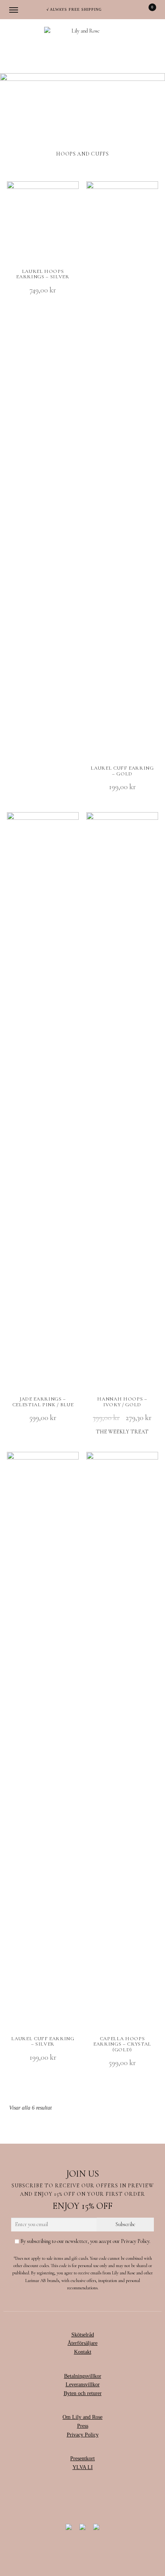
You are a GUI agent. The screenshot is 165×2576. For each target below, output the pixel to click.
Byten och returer (83, 2393)
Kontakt (83, 2352)
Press (83, 2426)
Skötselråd (83, 2335)
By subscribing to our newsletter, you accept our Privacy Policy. (85, 2241)
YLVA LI (83, 2467)
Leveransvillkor (83, 2385)
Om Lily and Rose (82, 2417)
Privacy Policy (83, 2435)
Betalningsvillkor (83, 2376)
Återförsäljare (82, 2343)
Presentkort (82, 2459)
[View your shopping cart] (147, 10)
